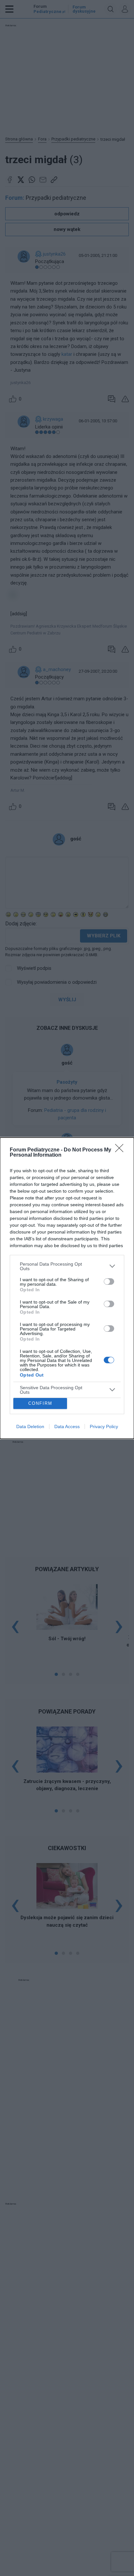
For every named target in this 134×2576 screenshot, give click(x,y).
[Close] (121, 1150)
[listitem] (67, 1266)
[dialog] (67, 1288)
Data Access (67, 1426)
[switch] (109, 1282)
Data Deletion (30, 1426)
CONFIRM (40, 1403)
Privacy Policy (104, 1426)
